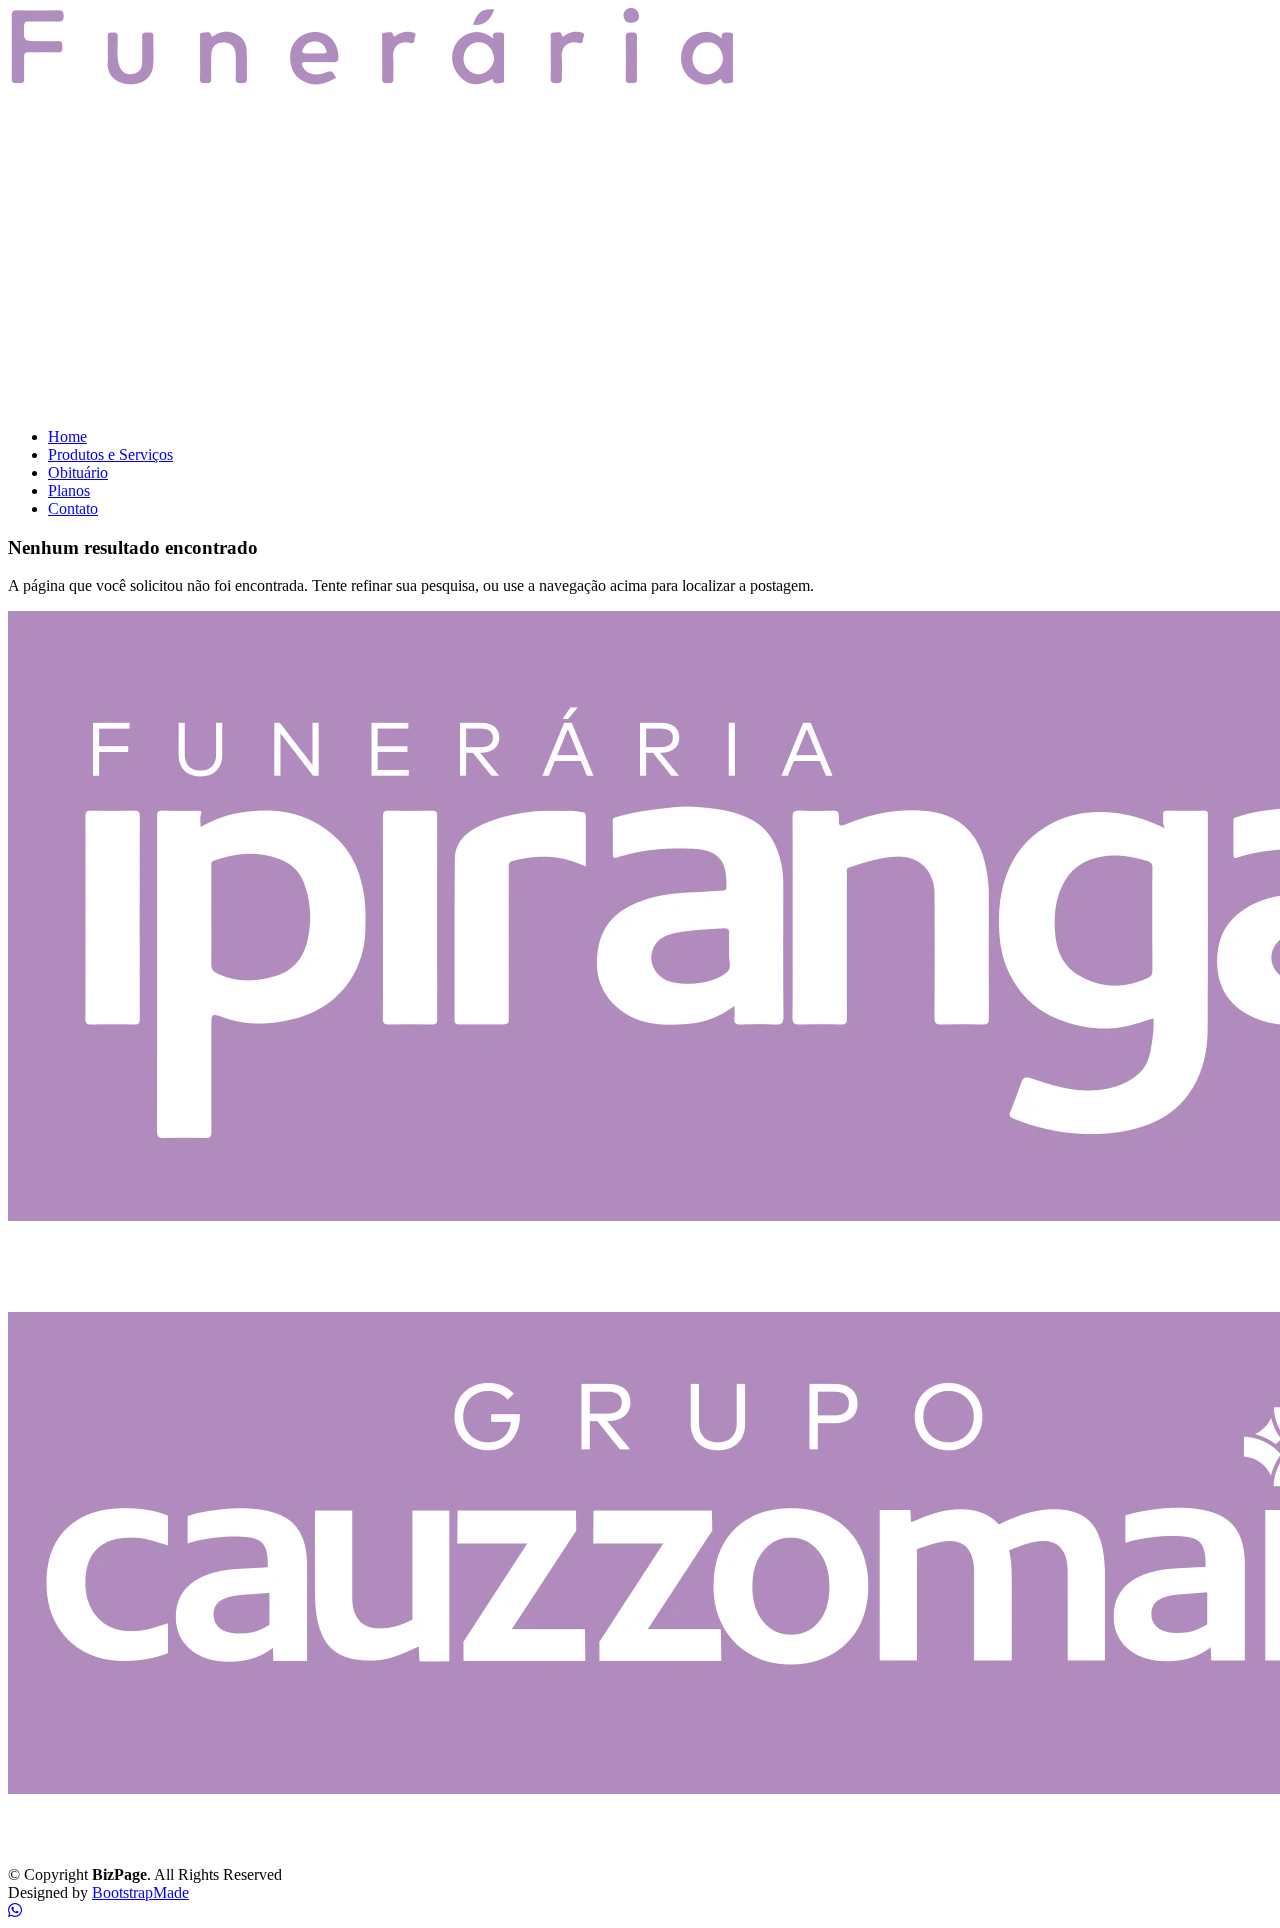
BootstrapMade (140, 1892)
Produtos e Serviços (110, 454)
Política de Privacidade (80, 1840)
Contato (73, 508)
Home (67, 436)
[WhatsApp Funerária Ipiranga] (15, 1910)
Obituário (78, 472)
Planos (69, 490)
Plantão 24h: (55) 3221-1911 (112, 1285)
